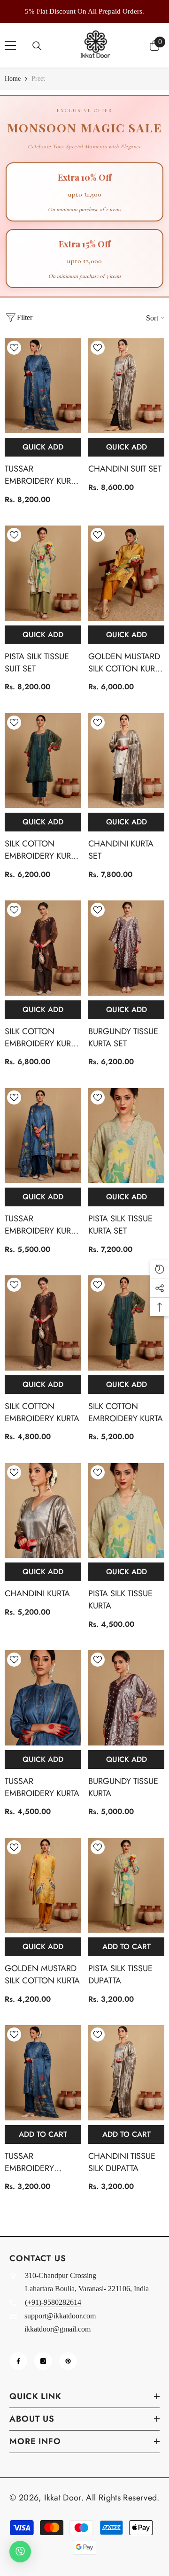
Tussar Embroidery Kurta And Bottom (42, 1225)
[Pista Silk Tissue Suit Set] (43, 573)
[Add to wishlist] (14, 348)
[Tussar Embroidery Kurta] (43, 1698)
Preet (38, 79)
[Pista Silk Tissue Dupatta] (126, 1886)
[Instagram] (43, 2361)
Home (13, 79)
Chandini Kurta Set (121, 850)
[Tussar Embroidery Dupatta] (43, 2073)
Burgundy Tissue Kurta (123, 1787)
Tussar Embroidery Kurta (42, 1787)
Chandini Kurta (37, 1593)
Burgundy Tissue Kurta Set (123, 1037)
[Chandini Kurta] (43, 1511)
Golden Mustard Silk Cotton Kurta (42, 1974)
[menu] (10, 46)
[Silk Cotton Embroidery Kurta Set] (43, 761)
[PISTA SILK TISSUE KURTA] (126, 1511)
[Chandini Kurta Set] (126, 761)
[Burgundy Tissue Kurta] (126, 1698)
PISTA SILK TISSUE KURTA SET (120, 1225)
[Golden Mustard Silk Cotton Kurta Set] (126, 573)
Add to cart (127, 1947)
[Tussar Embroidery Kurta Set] (43, 386)
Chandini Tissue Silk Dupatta (122, 2162)
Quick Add (43, 447)
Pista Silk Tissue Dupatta (120, 1974)
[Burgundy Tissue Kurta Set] (126, 948)
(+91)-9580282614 (53, 2302)
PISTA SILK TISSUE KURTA (120, 1600)
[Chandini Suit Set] (126, 386)
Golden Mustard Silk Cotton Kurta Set (126, 663)
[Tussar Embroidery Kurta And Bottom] (43, 1136)
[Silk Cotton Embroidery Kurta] (43, 1323)
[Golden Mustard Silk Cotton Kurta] (43, 1886)
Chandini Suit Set (125, 469)
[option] (84, 11)
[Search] (37, 46)
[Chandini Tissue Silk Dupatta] (126, 2073)
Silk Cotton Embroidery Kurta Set (42, 850)
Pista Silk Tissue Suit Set (37, 663)
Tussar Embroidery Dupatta (29, 2162)
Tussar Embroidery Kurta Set (42, 475)
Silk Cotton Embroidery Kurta (42, 1412)
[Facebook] (18, 2361)
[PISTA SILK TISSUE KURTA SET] (126, 1136)
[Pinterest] (68, 2361)
